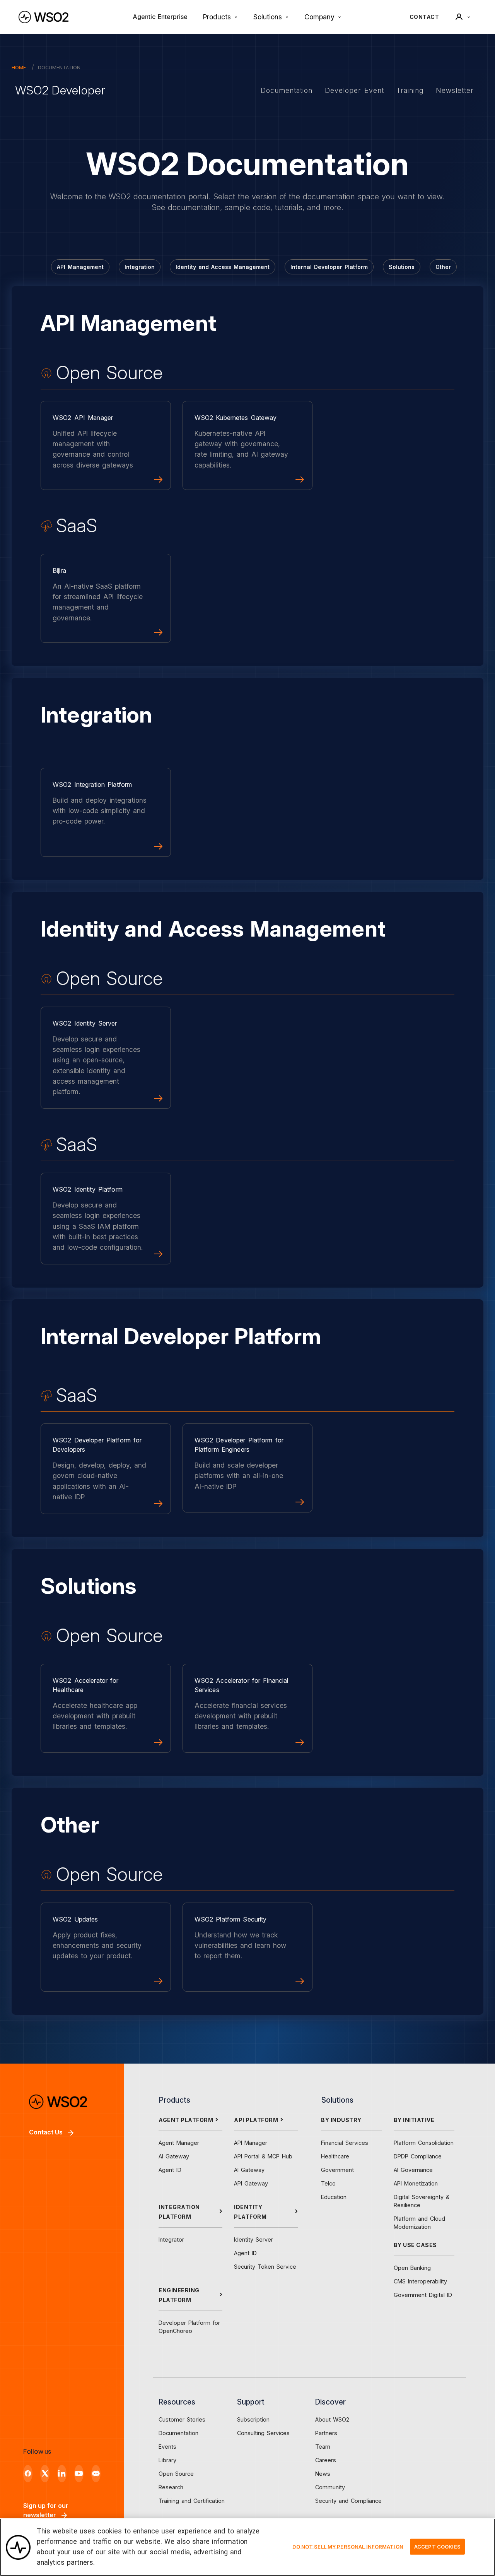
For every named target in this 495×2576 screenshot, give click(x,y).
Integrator (171, 2239)
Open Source (176, 2474)
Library (167, 2460)
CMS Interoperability (420, 2281)
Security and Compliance (348, 2501)
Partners (326, 2433)
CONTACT (424, 17)
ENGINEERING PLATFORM (179, 2295)
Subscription (253, 2419)
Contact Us (46, 2132)
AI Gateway (174, 2156)
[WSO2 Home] (44, 17)
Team (323, 2447)
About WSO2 (332, 2419)
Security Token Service (265, 2267)
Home (19, 68)
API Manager (251, 2143)
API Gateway (251, 2183)
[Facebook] (28, 2474)
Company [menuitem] (319, 17)
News (323, 2474)
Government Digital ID (423, 2295)
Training (410, 90)
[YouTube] (79, 2474)
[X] (45, 2474)
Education (334, 2197)
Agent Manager (179, 2143)
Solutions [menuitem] (268, 17)
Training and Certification (192, 2501)
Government (337, 2170)
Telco (328, 2183)
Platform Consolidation (424, 2143)
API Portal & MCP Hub (263, 2156)
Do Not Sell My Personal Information (348, 2546)
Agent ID (170, 2170)
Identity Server (253, 2239)
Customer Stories (182, 2419)
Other (443, 267)
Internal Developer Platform (329, 267)
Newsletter (455, 90)
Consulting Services (263, 2433)
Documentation (287, 90)
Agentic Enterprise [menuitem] (160, 17)
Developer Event (354, 90)
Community (330, 2487)
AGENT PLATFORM (186, 2120)
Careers (326, 2460)
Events (167, 2447)
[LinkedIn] (62, 2474)
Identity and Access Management (223, 267)
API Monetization (416, 2183)
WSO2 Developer (60, 90)
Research (171, 2487)
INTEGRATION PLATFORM (179, 2212)
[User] (463, 17)
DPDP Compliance (418, 2156)
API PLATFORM (256, 2120)
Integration (140, 267)
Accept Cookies (437, 2546)
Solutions (402, 267)
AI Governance (413, 2170)
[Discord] (96, 2474)
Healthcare (335, 2156)
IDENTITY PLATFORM (250, 2212)
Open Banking (412, 2268)
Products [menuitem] (217, 17)
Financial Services (345, 2143)
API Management (80, 267)
